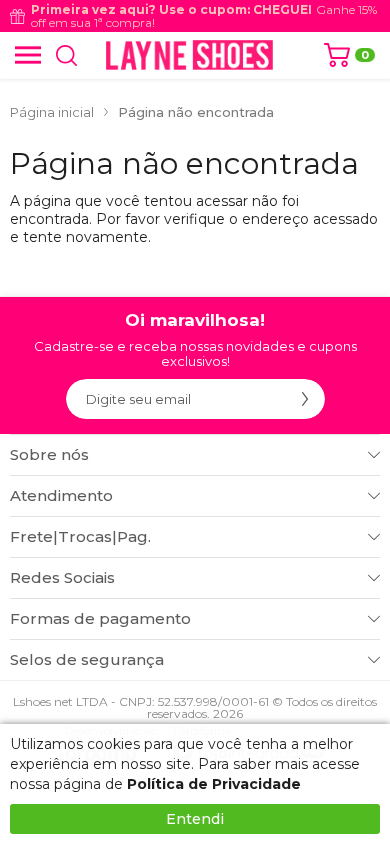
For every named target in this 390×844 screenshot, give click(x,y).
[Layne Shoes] (189, 55)
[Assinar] (305, 399)
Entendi (195, 819)
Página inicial (52, 112)
